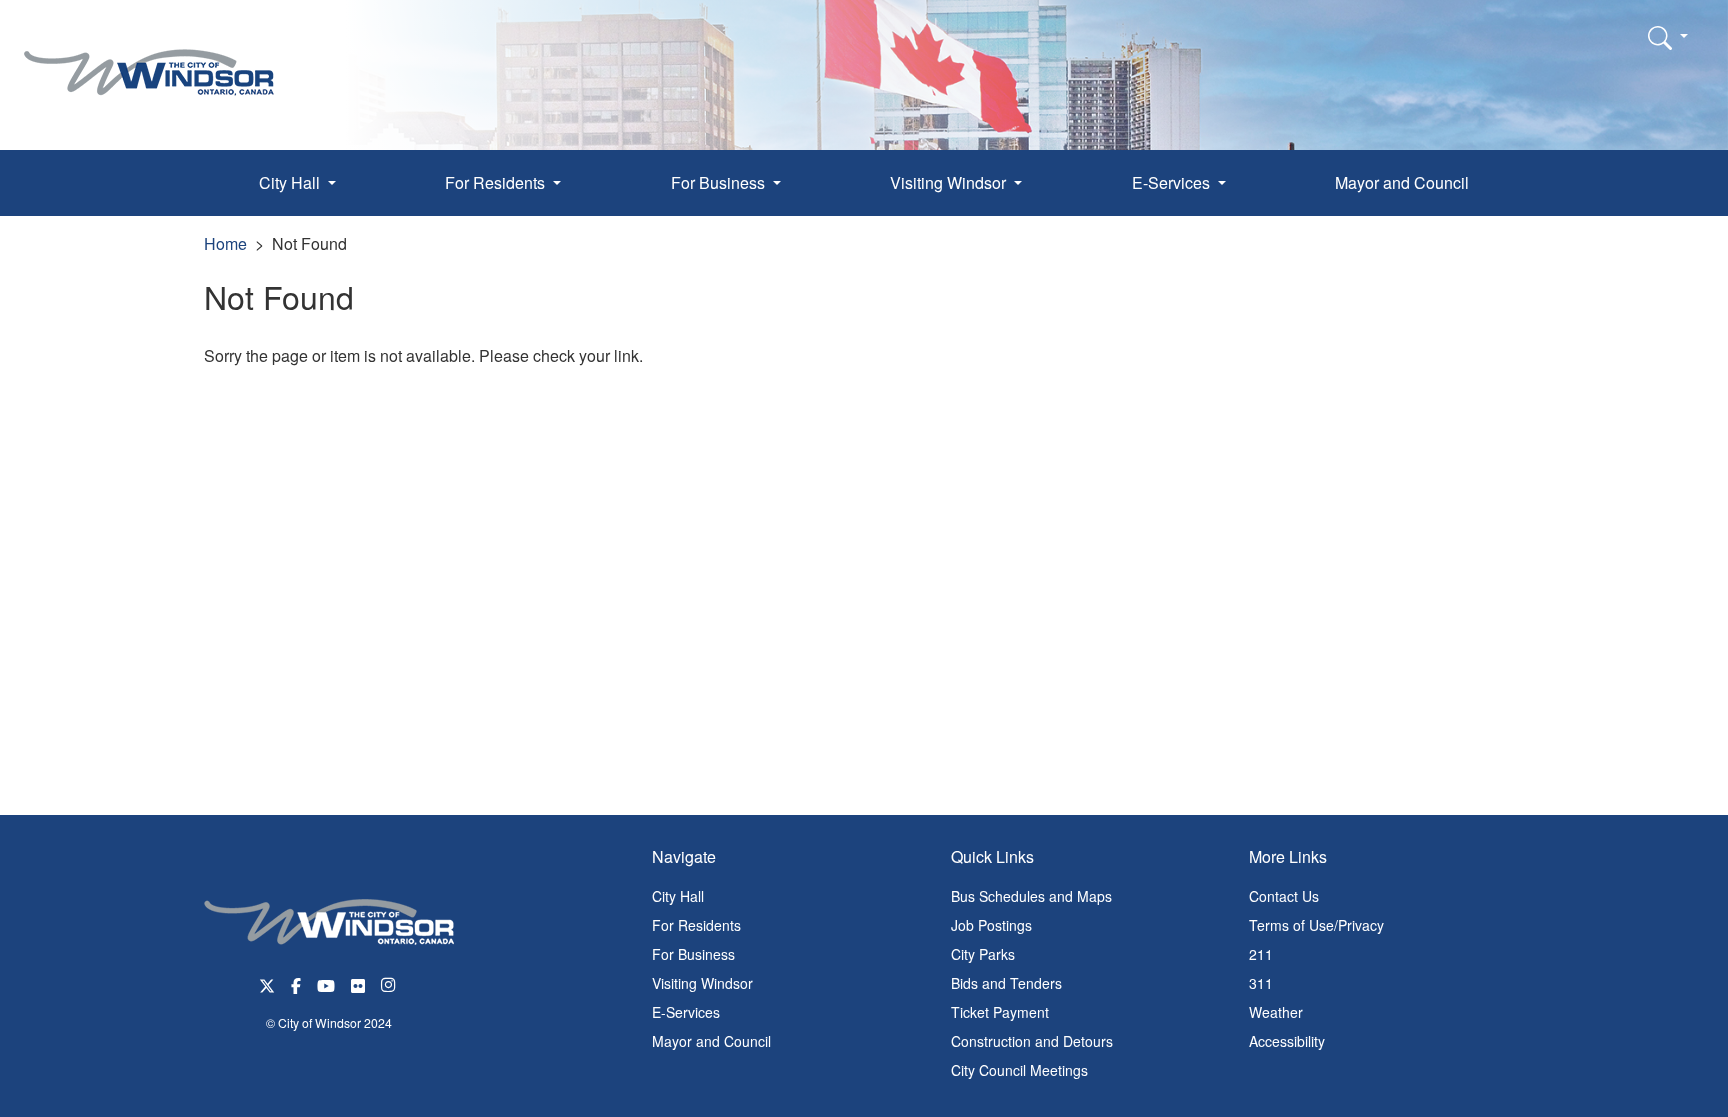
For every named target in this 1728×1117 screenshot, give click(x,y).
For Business (693, 954)
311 (1261, 983)
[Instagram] (390, 983)
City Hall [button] (291, 182)
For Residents (696, 925)
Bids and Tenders (1006, 983)
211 (1261, 954)
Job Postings (991, 925)
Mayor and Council (1402, 182)
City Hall (678, 896)
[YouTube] (326, 983)
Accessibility (1287, 1041)
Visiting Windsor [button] (950, 182)
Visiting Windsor (702, 983)
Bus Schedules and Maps (1031, 896)
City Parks (983, 954)
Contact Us (1284, 896)
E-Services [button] (1173, 182)
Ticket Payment (1000, 1012)
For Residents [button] (497, 182)
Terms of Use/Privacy (1316, 925)
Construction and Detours (1032, 1041)
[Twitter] (267, 983)
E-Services (686, 1012)
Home (225, 243)
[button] (1668, 37)
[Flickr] (358, 983)
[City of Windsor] (149, 57)
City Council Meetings (1019, 1070)
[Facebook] (296, 983)
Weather (1276, 1012)
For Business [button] (720, 182)
